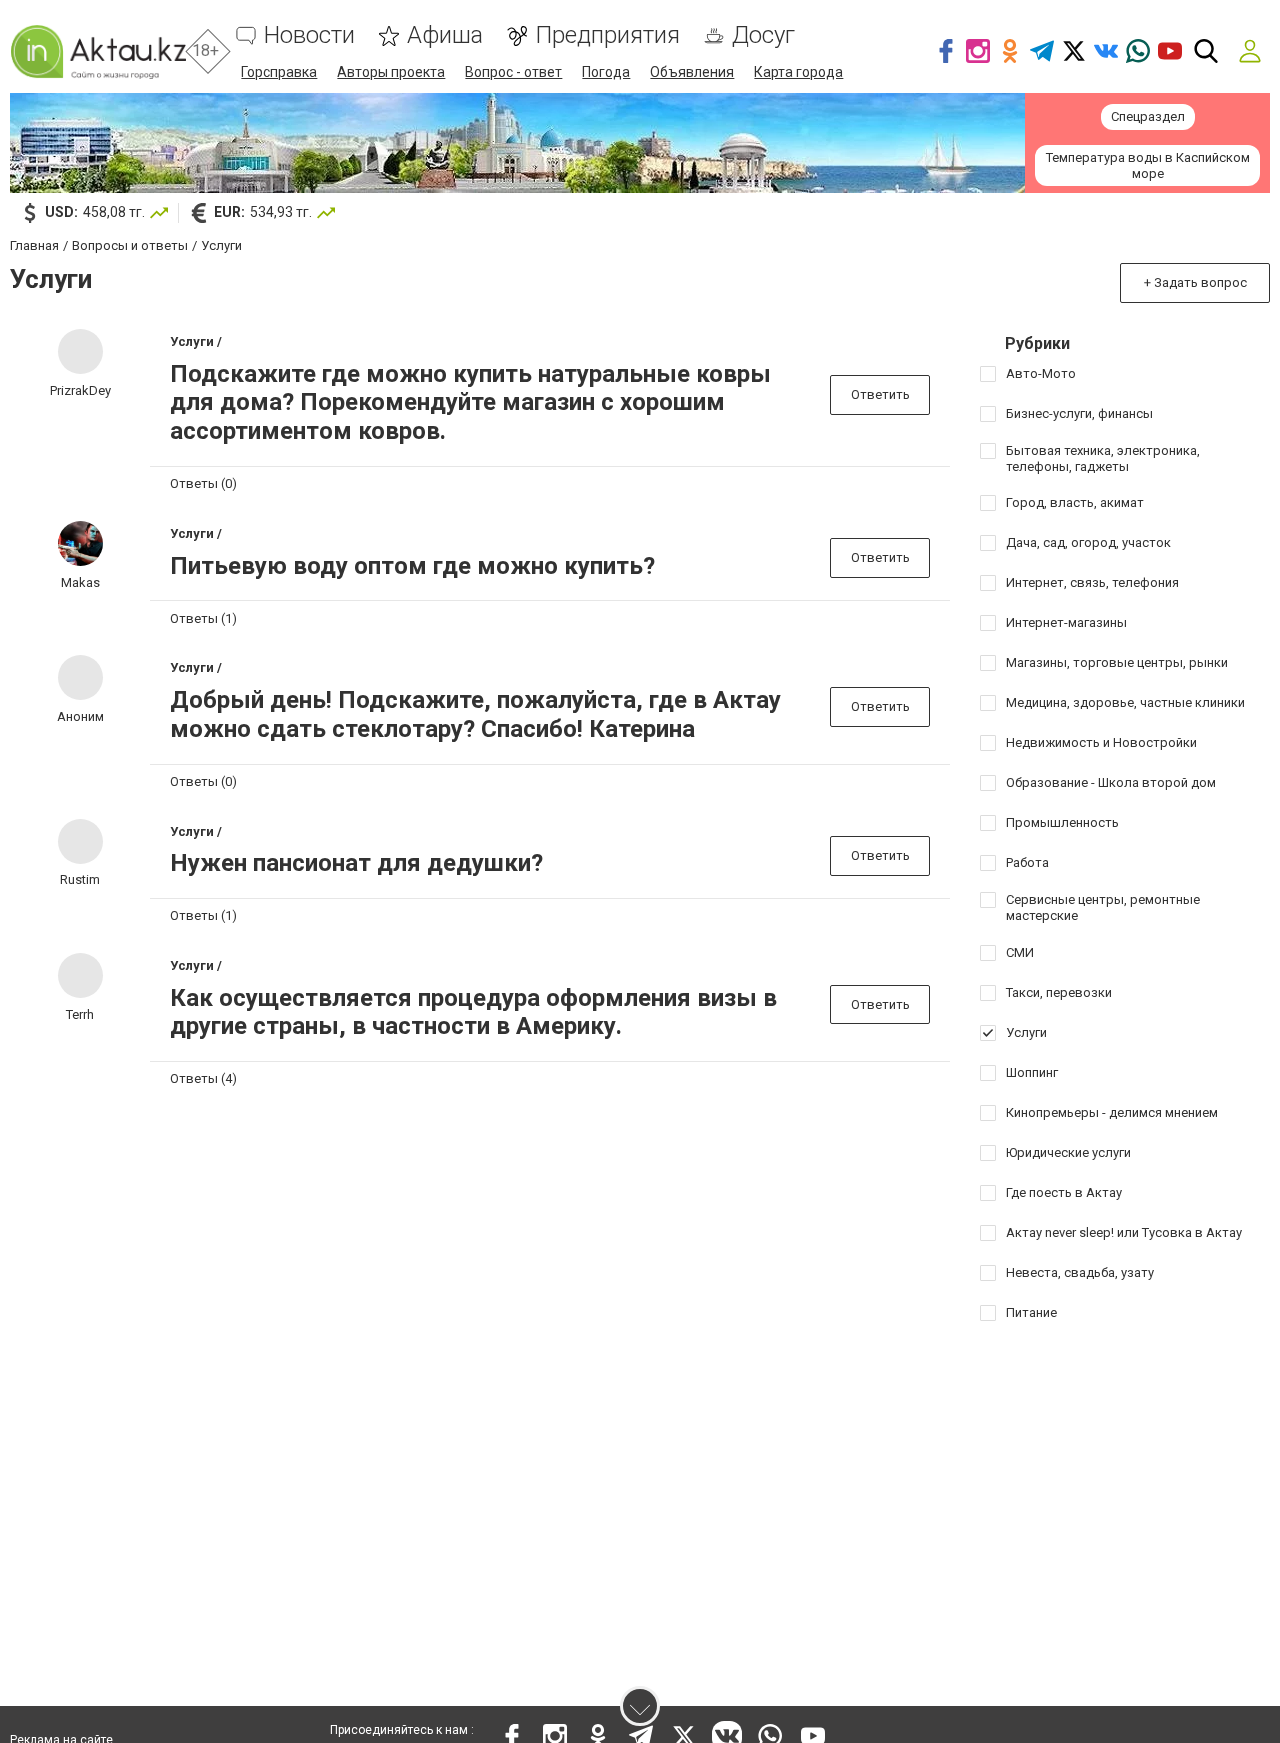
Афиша (445, 35)
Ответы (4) (203, 1078)
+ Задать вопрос (1195, 282)
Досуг (763, 35)
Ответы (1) (203, 618)
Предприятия (607, 35)
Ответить (880, 394)
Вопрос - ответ (513, 72)
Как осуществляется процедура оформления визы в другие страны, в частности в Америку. (473, 1012)
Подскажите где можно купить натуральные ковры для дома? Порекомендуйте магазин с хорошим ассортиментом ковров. (470, 403)
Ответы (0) (203, 483)
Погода (606, 72)
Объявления (692, 72)
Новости (309, 35)
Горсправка (279, 72)
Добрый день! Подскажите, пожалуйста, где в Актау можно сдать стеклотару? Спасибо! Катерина (475, 714)
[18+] (98, 51)
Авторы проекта (391, 72)
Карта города (798, 72)
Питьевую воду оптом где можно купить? (412, 566)
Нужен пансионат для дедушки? (356, 863)
